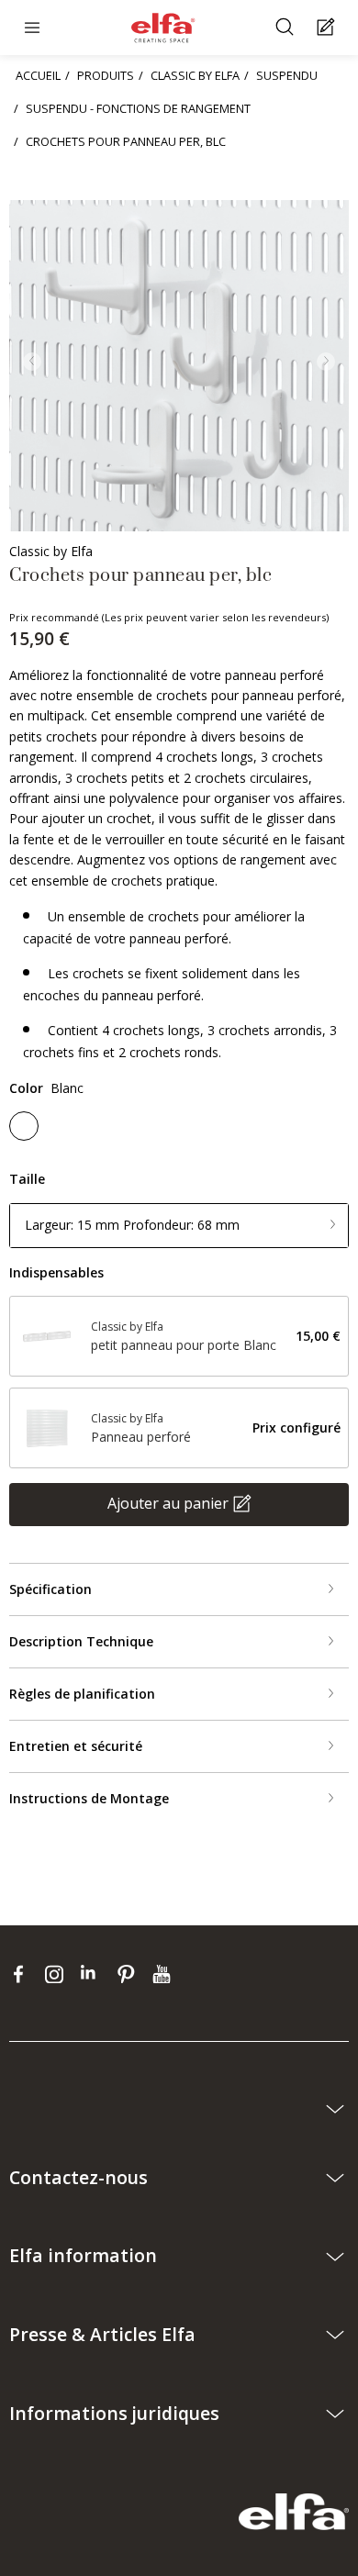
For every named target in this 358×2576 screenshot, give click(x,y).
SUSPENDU (287, 75)
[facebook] (22, 1973)
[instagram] (58, 1973)
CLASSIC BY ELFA (195, 75)
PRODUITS (106, 75)
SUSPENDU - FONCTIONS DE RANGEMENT (138, 108)
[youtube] (164, 1973)
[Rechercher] (287, 28)
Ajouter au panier (168, 1503)
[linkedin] (94, 1973)
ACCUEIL (38, 75)
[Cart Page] (328, 28)
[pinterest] (130, 1973)
